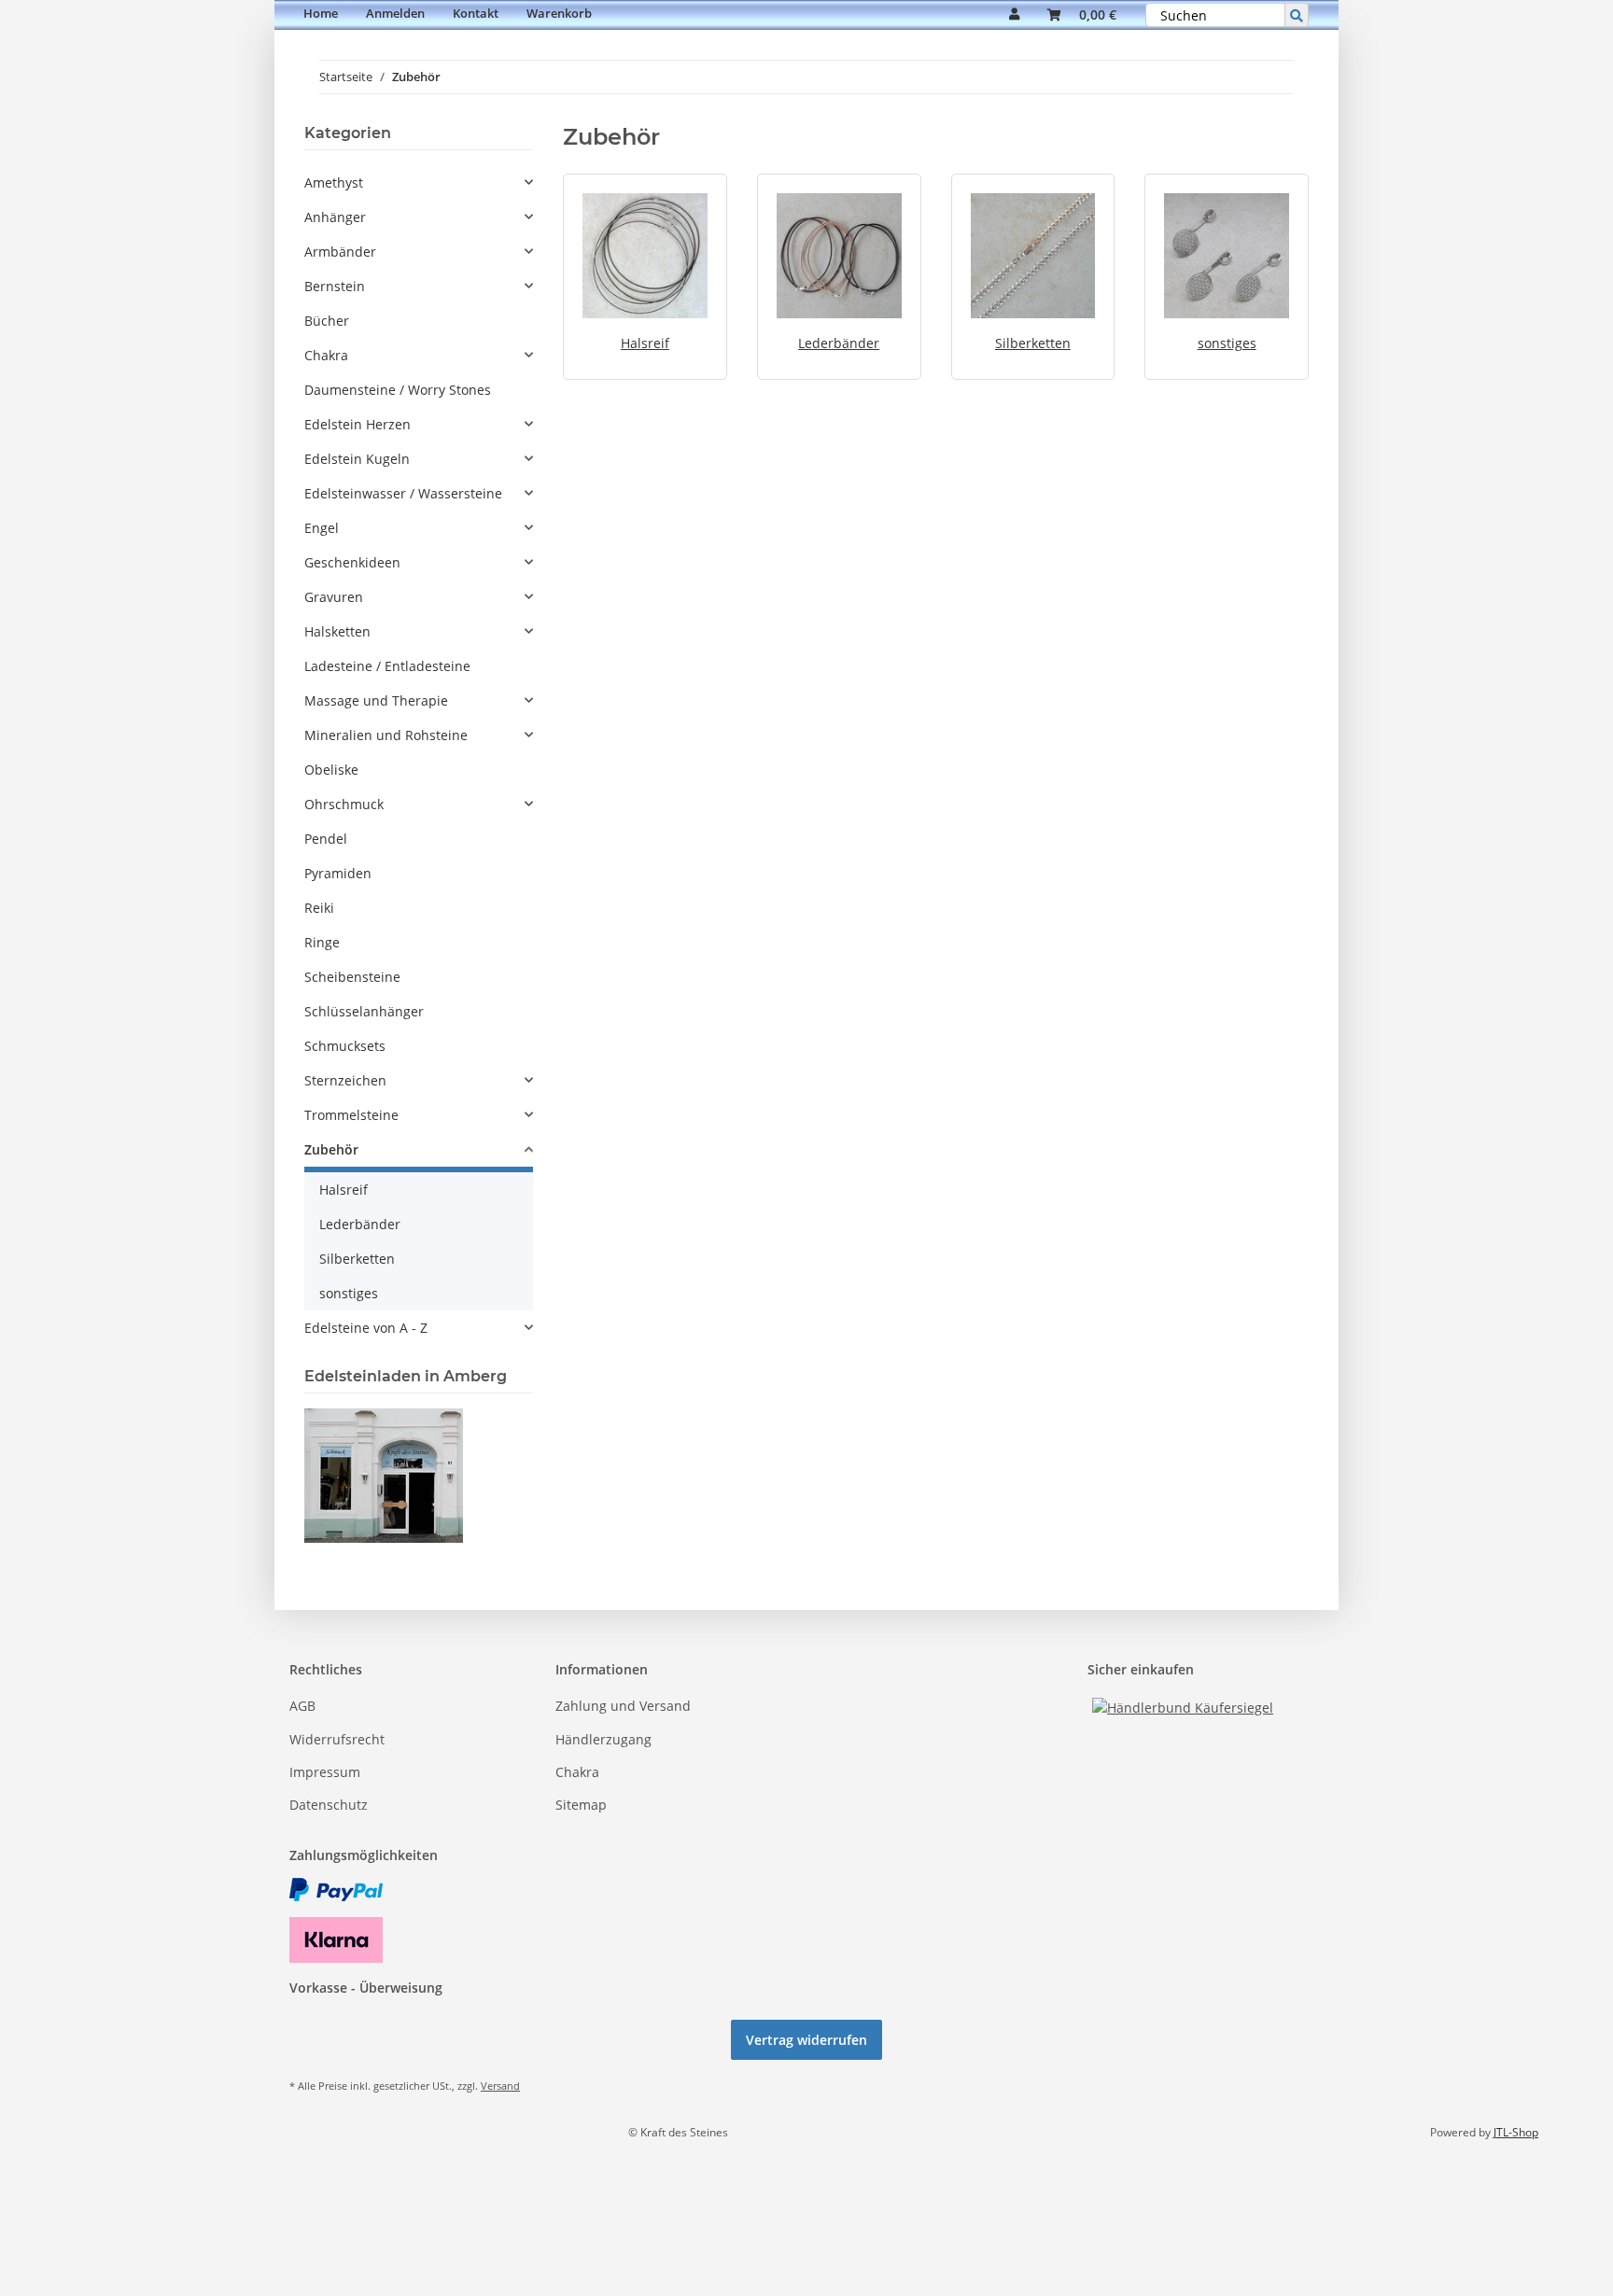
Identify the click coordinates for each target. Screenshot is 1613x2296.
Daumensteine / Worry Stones (398, 390)
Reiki (319, 908)
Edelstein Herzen (358, 424)
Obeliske (331, 770)
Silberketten (1033, 343)
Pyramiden (338, 873)
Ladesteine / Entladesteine (387, 666)
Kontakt (476, 13)
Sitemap (581, 1805)
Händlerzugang (603, 1739)
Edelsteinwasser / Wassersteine (403, 493)
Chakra (326, 355)
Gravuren (334, 597)
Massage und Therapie (376, 700)
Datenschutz (329, 1805)
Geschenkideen (352, 562)
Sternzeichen (345, 1080)
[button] (1014, 15)
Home (321, 13)
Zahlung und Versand (623, 1706)
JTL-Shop (1516, 2132)
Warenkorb (559, 13)
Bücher (327, 321)
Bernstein (335, 286)
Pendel (326, 839)
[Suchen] (1297, 15)
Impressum (325, 1772)
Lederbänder (839, 343)
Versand (500, 2086)
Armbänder (340, 252)
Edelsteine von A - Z (366, 1328)
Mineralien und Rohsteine (386, 735)
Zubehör (331, 1149)
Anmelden (395, 13)
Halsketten (337, 631)
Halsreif (645, 343)
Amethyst (334, 182)
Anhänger (335, 217)
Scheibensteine (352, 977)
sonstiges (1227, 343)
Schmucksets (345, 1046)
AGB (302, 1706)
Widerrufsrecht (337, 1739)
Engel (322, 528)
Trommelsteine (351, 1115)
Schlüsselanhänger (364, 1011)
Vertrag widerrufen (806, 2040)
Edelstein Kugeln (357, 459)
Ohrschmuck (344, 804)
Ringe (322, 942)
